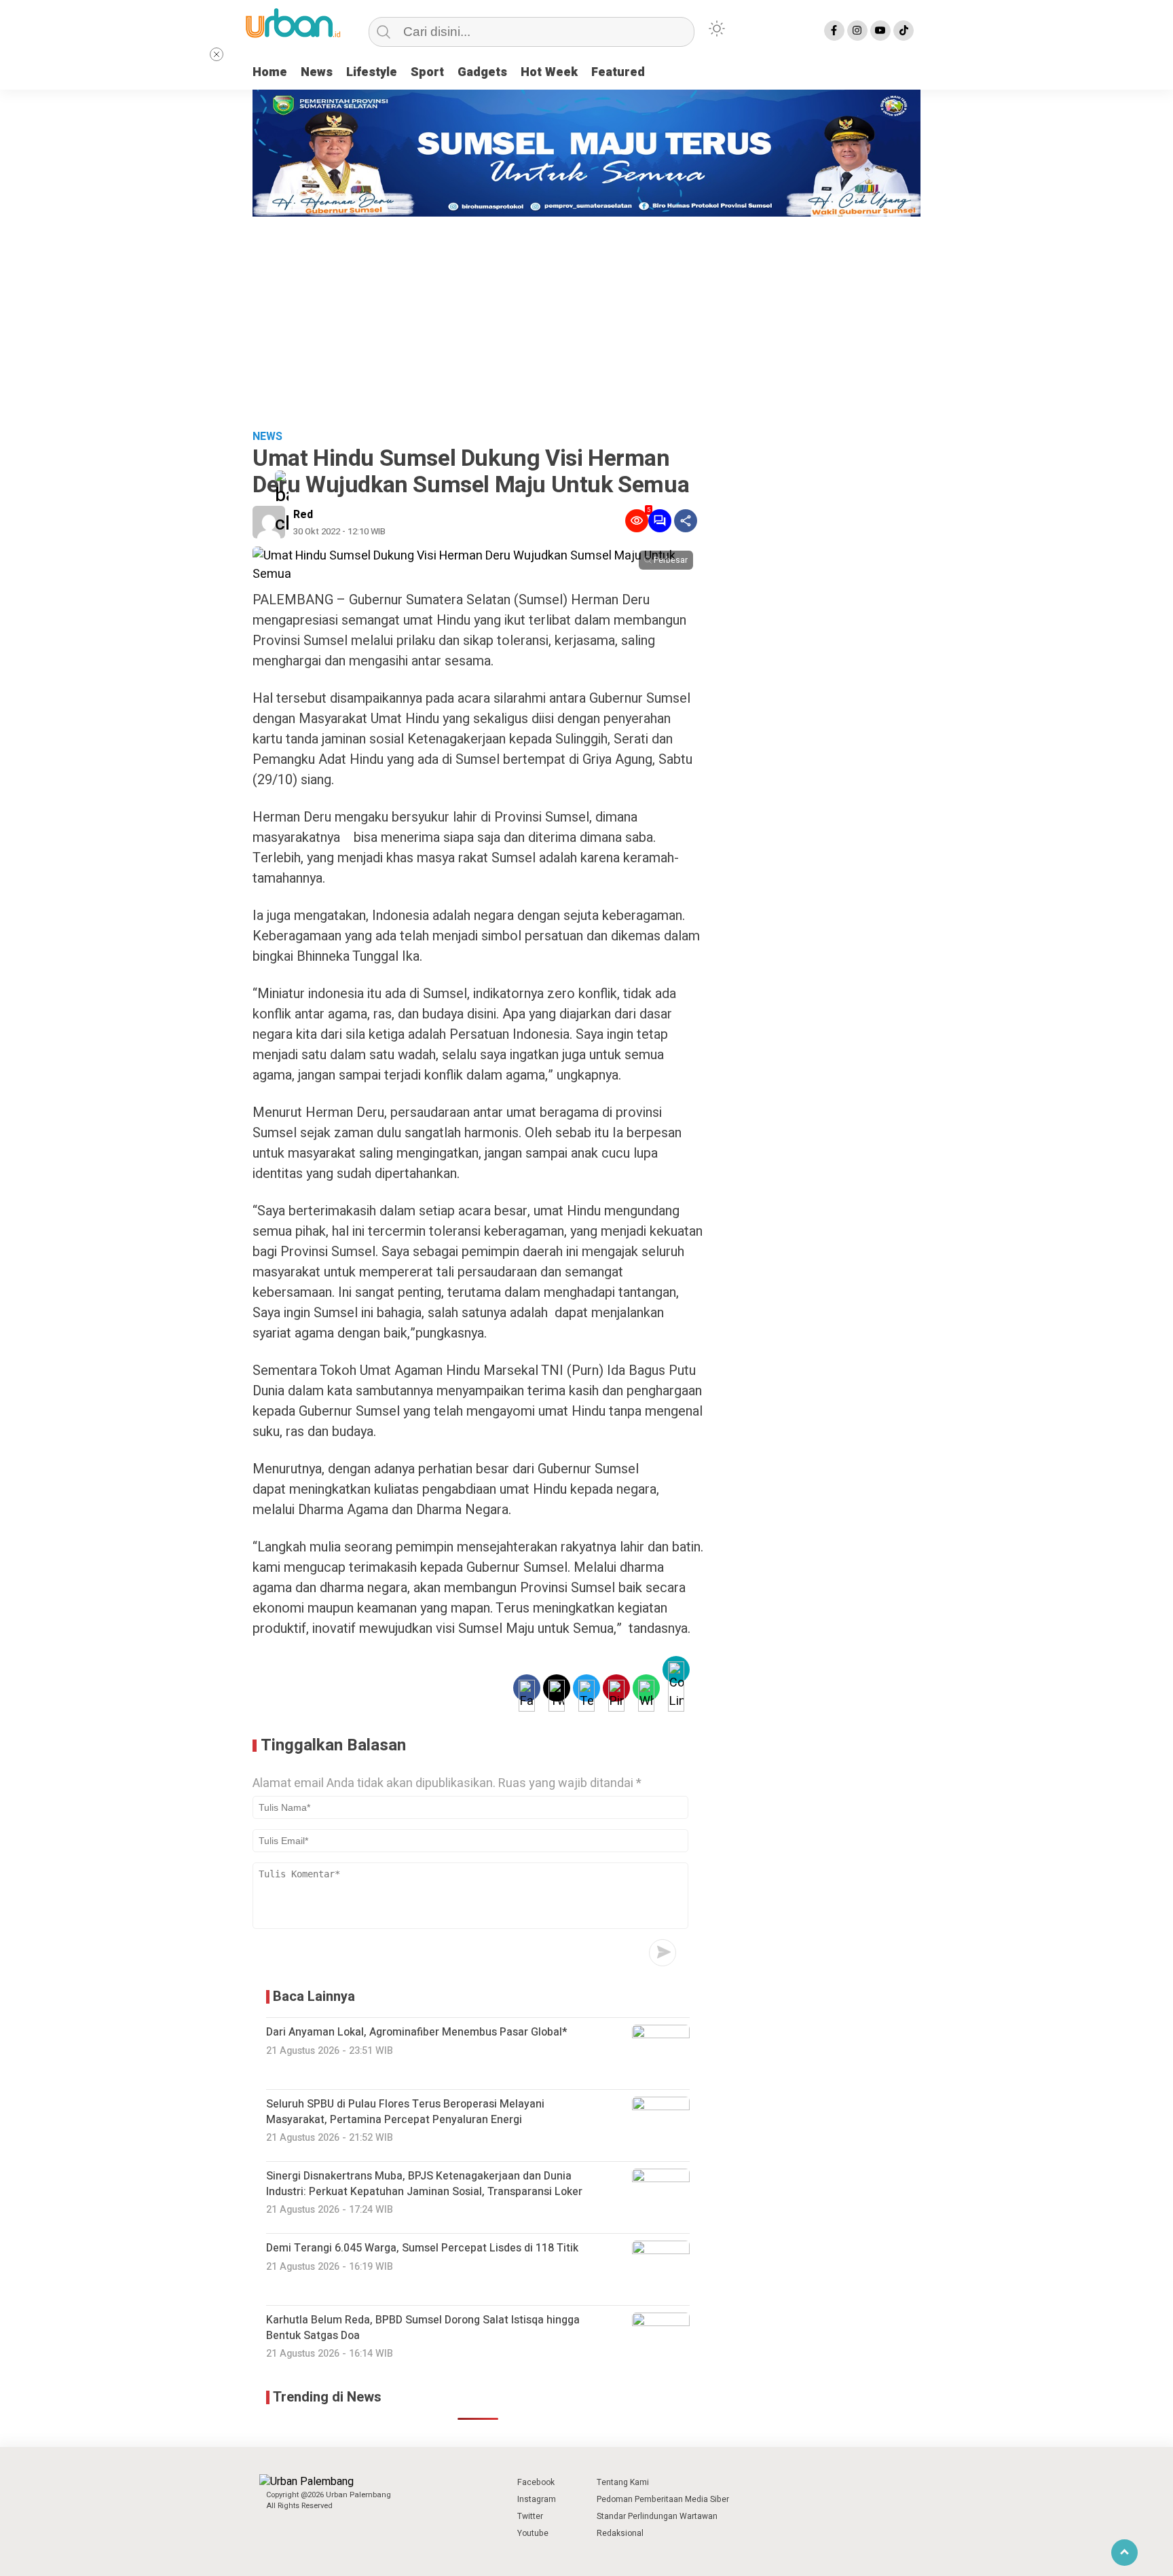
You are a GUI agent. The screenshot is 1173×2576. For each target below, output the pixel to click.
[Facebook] (834, 31)
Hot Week (549, 72)
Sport (427, 72)
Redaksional (620, 2533)
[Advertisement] (586, 318)
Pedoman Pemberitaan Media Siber (663, 2499)
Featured (618, 72)
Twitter (530, 2516)
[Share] (686, 521)
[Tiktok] (904, 31)
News (317, 72)
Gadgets (482, 72)
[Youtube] (880, 31)
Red (303, 515)
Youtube (533, 2533)
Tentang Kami (623, 2482)
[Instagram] (857, 31)
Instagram (537, 2499)
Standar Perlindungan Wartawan (657, 2516)
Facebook (536, 2482)
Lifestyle (372, 72)
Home (270, 72)
